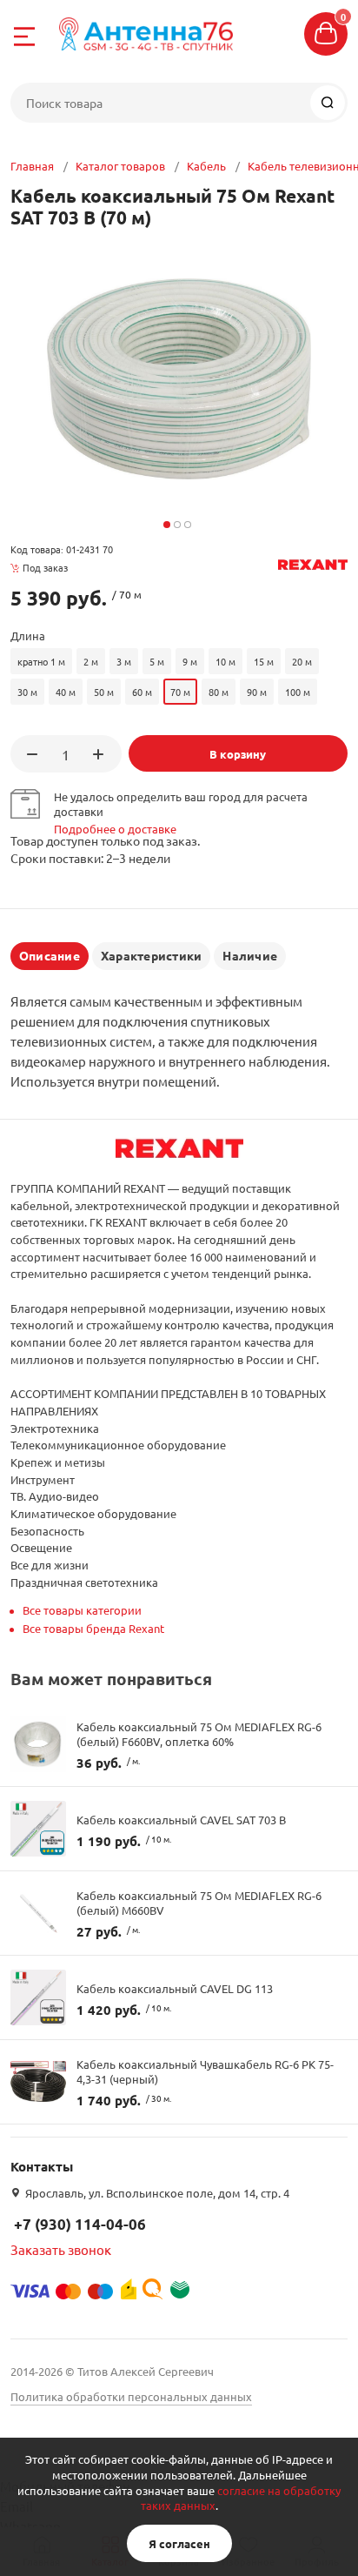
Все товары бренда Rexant (93, 1628)
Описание (50, 955)
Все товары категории (82, 1610)
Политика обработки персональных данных (131, 2396)
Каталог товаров (120, 166)
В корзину (238, 754)
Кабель (206, 166)
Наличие (250, 955)
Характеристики (151, 955)
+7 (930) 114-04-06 (80, 2224)
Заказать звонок (61, 2249)
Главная (32, 166)
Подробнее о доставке (115, 829)
